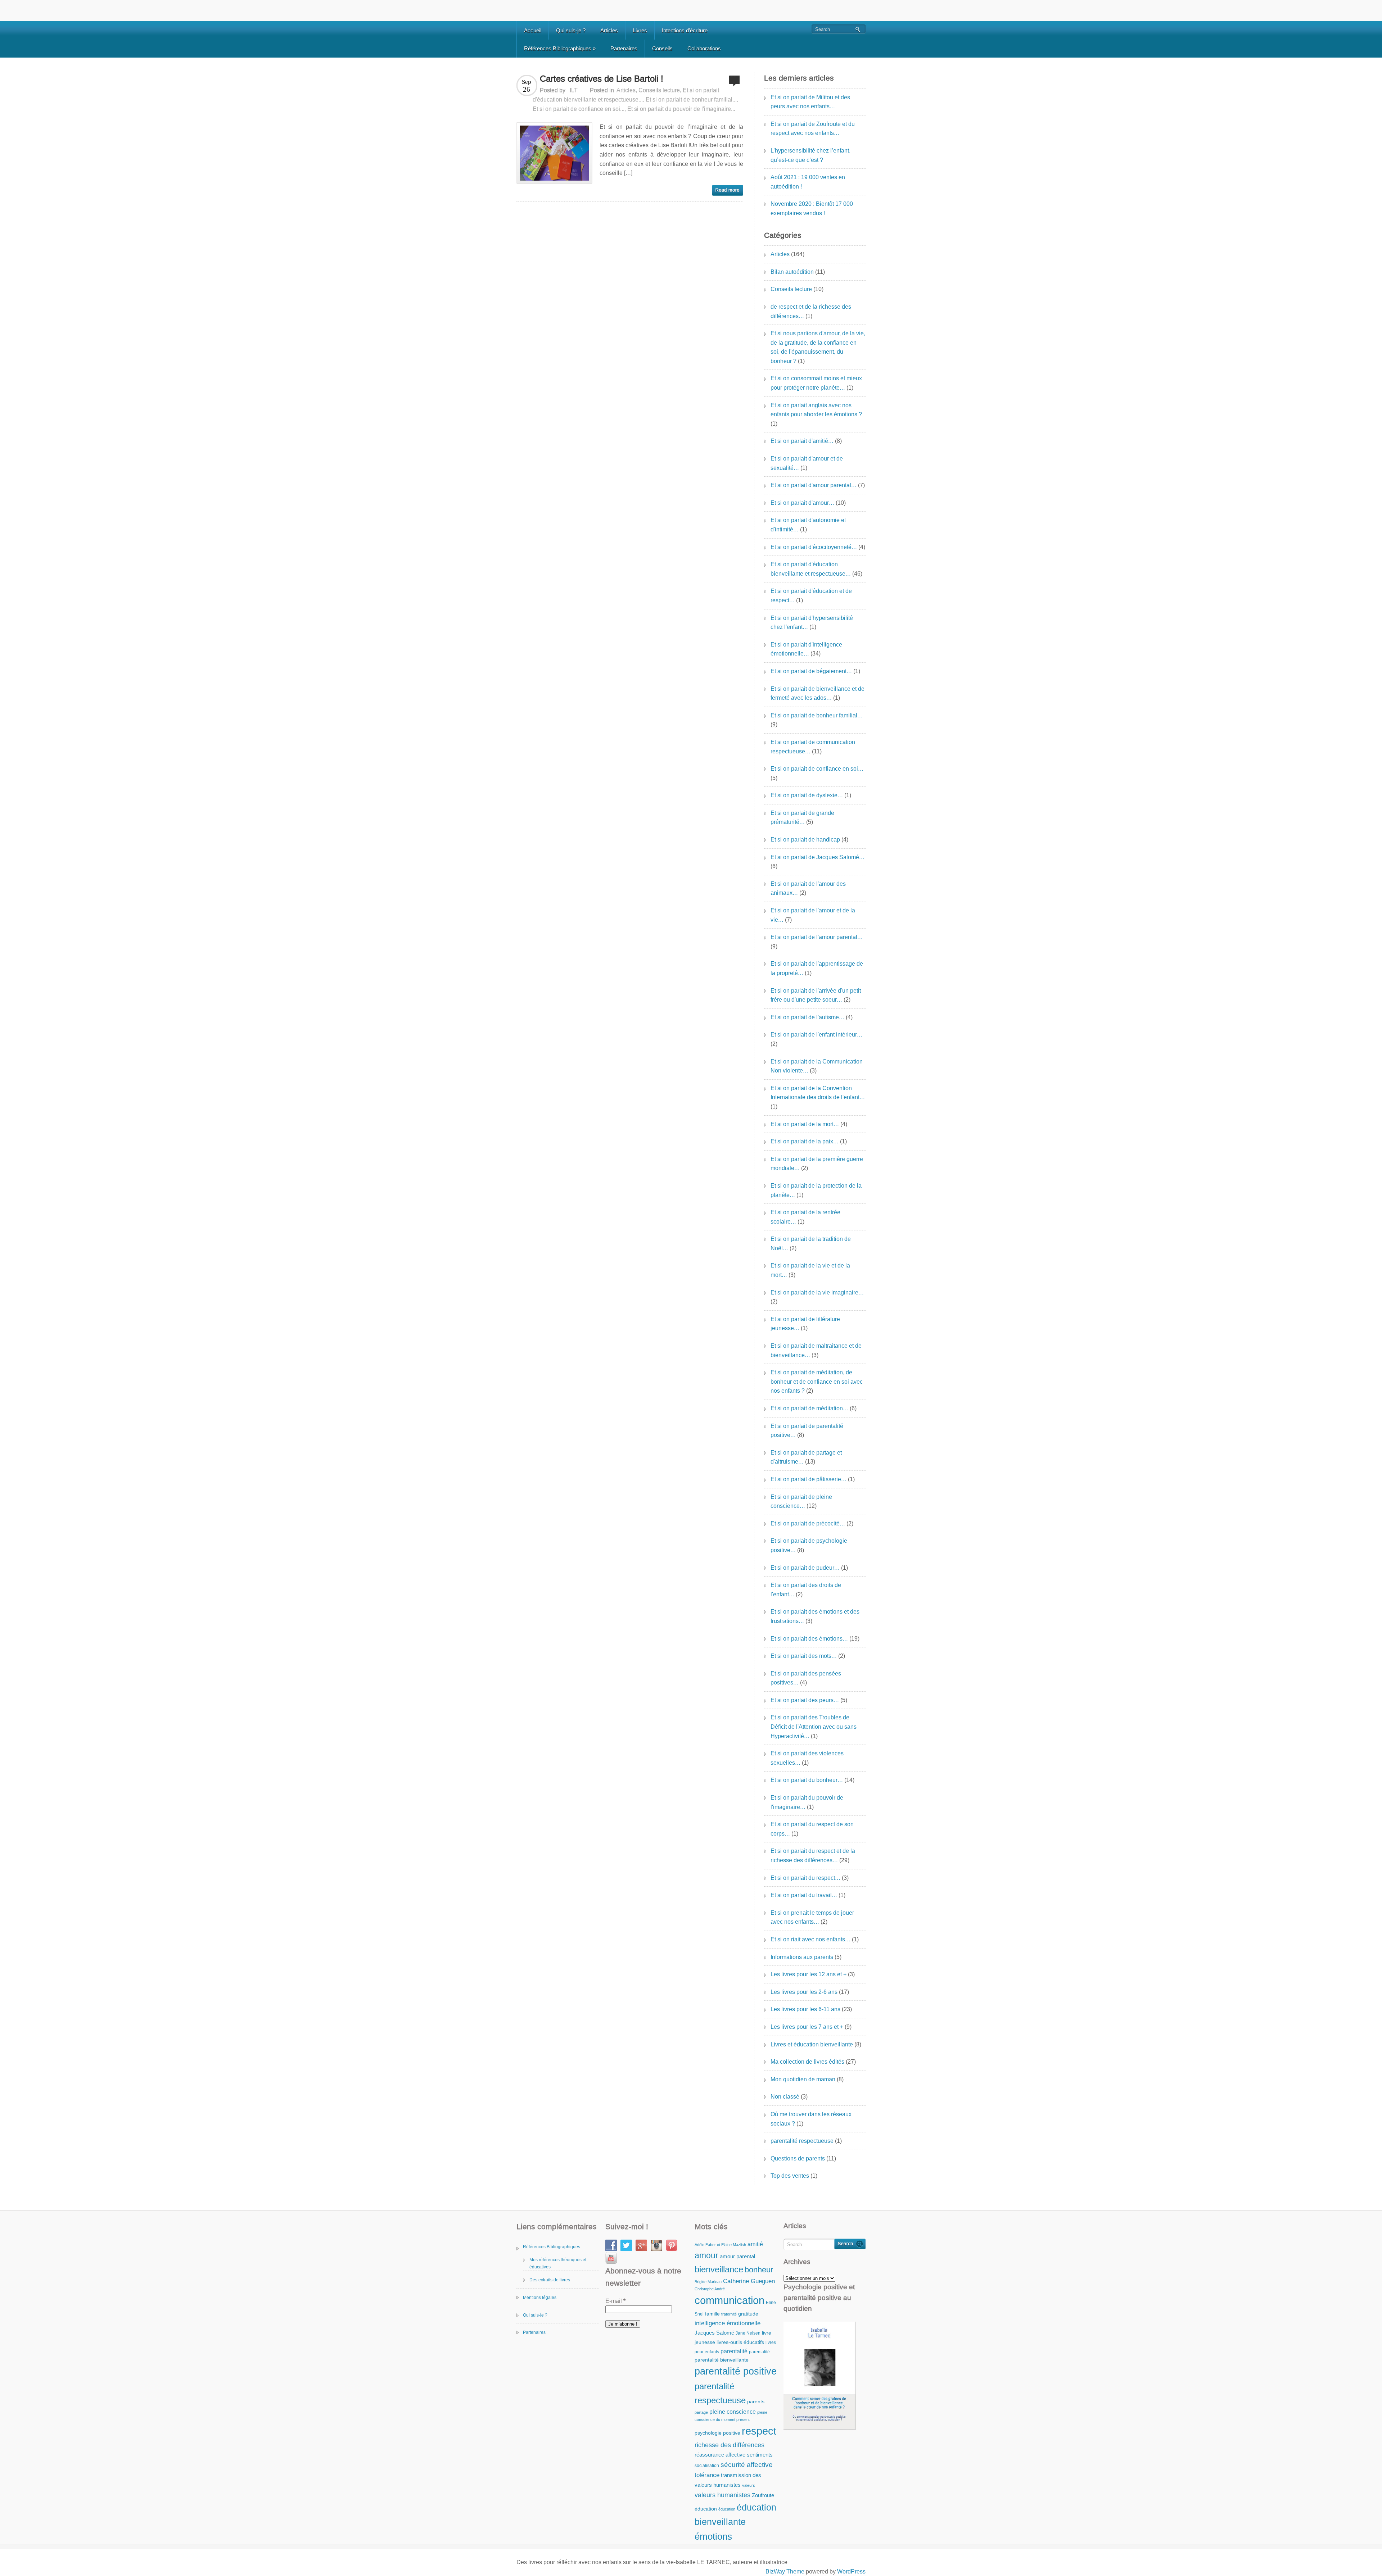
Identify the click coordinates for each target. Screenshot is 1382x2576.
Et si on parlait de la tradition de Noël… (811, 1244)
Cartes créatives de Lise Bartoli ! (602, 79)
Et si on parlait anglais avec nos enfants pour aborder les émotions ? (816, 410)
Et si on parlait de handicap (805, 840)
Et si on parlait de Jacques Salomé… (818, 857)
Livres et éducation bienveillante (812, 2044)
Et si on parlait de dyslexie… (807, 795)
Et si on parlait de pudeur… (805, 1568)
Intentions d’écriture (685, 30)
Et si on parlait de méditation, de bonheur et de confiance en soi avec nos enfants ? (817, 1382)
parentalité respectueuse (802, 2141)
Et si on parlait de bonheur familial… (817, 715)
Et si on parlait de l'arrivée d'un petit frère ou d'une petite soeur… (816, 995)
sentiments (760, 2455)
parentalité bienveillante (722, 2360)
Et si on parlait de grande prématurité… (802, 818)
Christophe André (710, 2289)
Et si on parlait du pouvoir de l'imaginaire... (681, 109)
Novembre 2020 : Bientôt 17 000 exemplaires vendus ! (812, 208)
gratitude (748, 2314)
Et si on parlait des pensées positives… (806, 1678)
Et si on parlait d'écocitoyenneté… (814, 547)
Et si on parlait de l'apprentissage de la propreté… (817, 968)
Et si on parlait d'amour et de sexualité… (807, 463)
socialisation (707, 2466)
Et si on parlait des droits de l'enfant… (806, 1590)
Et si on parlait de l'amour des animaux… (808, 888)
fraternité (729, 2314)
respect (759, 2431)
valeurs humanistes (722, 2495)
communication (730, 2300)
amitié (755, 2244)
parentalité (734, 2351)
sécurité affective (747, 2465)
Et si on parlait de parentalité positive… (807, 1431)
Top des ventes (790, 2176)
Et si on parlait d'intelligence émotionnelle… (806, 649)
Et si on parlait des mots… (804, 1656)
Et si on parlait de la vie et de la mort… (810, 1270)
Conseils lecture (659, 90)
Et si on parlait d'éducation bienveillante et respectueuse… (811, 569)
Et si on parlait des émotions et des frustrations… (815, 1616)
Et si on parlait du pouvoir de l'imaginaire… (807, 1802)
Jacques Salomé (714, 2333)
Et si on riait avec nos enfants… (810, 1939)
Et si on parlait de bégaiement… (811, 671)
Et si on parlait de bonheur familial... (691, 99)
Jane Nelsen (748, 2333)
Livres (640, 30)
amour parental (737, 2256)
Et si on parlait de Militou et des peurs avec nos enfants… (810, 102)
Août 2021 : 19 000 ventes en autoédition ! (808, 182)
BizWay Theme (785, 2572)
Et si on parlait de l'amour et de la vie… (813, 915)
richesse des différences (730, 2445)
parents (756, 2402)
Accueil (533, 30)
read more (728, 190)
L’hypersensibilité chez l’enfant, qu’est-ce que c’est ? (810, 155)
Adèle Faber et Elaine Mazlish (720, 2245)
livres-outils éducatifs (740, 2342)
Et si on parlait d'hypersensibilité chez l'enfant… (812, 623)
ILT (574, 90)
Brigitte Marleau (708, 2282)
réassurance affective (720, 2455)
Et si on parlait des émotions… (809, 1639)
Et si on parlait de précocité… (808, 1523)
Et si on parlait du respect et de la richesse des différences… (813, 1856)
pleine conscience (733, 2412)
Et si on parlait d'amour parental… (814, 485)
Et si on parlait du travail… (804, 1895)
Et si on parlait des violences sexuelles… (807, 1758)
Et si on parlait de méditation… (809, 1408)
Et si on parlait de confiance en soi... (579, 109)
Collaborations (704, 48)
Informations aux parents (802, 1957)
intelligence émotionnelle (728, 2323)
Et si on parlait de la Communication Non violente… (817, 1066)
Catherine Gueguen (749, 2281)
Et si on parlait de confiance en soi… (817, 769)
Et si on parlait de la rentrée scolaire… (805, 1217)
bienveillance (719, 2269)
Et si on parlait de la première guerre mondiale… (817, 1164)
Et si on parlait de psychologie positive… (809, 1545)
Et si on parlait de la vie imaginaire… (817, 1292)
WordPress (851, 2572)
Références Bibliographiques (560, 48)
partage (701, 2412)
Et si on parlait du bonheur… (807, 1780)
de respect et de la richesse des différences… (811, 311)
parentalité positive (736, 2371)
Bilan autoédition (792, 272)
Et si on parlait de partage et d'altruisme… (806, 1457)
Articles (609, 30)
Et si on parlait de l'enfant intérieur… (816, 1035)
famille (712, 2314)
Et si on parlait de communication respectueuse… (813, 747)
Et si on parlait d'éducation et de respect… (811, 596)
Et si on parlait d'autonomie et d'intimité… (808, 525)
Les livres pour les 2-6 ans (804, 1992)
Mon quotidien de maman (803, 2079)
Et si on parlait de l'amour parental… (817, 937)
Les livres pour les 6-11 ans (805, 2009)
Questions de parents (798, 2158)
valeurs (749, 2485)
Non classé (785, 2097)
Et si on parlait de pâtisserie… (809, 1479)
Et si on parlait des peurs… (805, 1700)
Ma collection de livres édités (807, 2062)
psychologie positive (717, 2433)
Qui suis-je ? (571, 30)
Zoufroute (763, 2495)
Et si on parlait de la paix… (805, 1141)
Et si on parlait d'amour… (802, 503)
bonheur (759, 2270)
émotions (713, 2536)
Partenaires (624, 48)
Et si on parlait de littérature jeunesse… (805, 1324)
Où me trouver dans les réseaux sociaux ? (811, 2119)
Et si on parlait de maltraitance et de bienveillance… (816, 1350)
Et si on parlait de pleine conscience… (801, 1502)
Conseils (662, 48)
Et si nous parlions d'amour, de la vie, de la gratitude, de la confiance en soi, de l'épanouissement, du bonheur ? (818, 347)
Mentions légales (540, 2298)
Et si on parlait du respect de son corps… (812, 1829)
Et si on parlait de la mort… (805, 1124)
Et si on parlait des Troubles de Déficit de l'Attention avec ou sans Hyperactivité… (814, 1727)
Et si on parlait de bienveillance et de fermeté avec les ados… (818, 693)
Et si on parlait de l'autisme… (807, 1017)
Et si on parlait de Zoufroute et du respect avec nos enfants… (813, 129)
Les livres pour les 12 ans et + (809, 1974)
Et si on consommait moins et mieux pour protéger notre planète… (816, 383)
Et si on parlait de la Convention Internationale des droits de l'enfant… (818, 1093)
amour (706, 2255)
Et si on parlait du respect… (805, 1878)
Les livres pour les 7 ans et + (807, 2027)
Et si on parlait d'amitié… (802, 441)
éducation (706, 2509)
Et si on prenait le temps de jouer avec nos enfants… (812, 1917)
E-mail (615, 2301)
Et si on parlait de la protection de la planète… (816, 1190)
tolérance (707, 2475)
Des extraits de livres (550, 2280)
